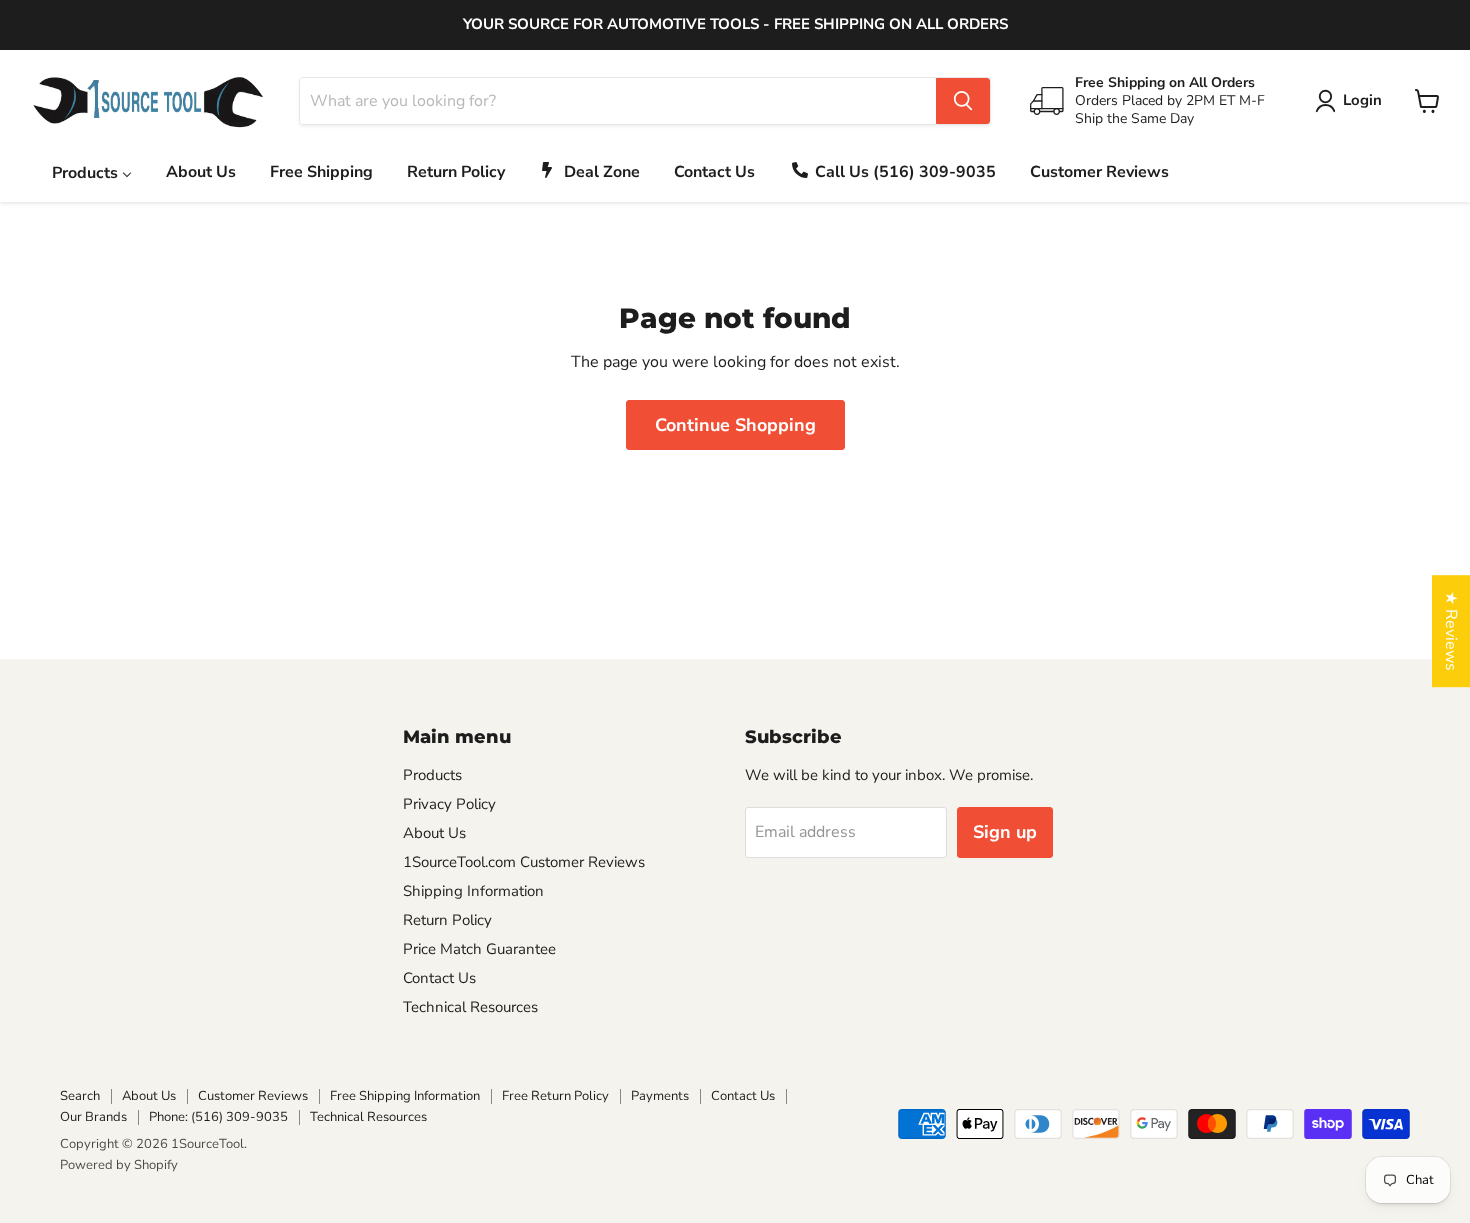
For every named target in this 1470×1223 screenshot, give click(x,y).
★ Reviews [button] (1451, 631)
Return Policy (447, 920)
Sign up (1005, 832)
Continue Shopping (735, 425)
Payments (660, 1096)
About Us (434, 833)
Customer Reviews (253, 1096)
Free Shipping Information (405, 1096)
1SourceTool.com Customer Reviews (524, 862)
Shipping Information (473, 891)
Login (1362, 100)
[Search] (963, 101)
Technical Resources (470, 1007)
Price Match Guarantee (479, 949)
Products (432, 775)
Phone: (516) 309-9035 (218, 1117)
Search (80, 1096)
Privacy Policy (449, 804)
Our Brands (93, 1117)
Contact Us (439, 978)
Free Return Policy (555, 1096)
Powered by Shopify (119, 1165)
